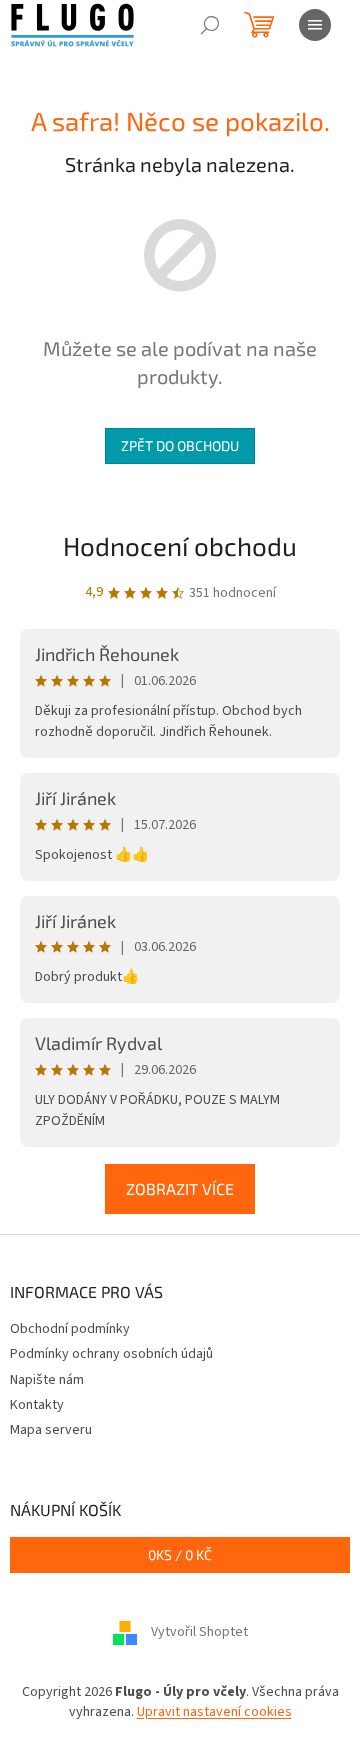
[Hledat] (210, 25)
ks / (180, 1554)
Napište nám (47, 1380)
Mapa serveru (51, 1430)
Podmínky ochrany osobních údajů (111, 1354)
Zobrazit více (180, 1188)
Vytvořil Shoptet (199, 1633)
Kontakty (37, 1405)
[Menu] (315, 25)
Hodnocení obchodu (180, 545)
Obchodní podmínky (70, 1329)
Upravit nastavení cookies (214, 1712)
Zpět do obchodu (180, 445)
